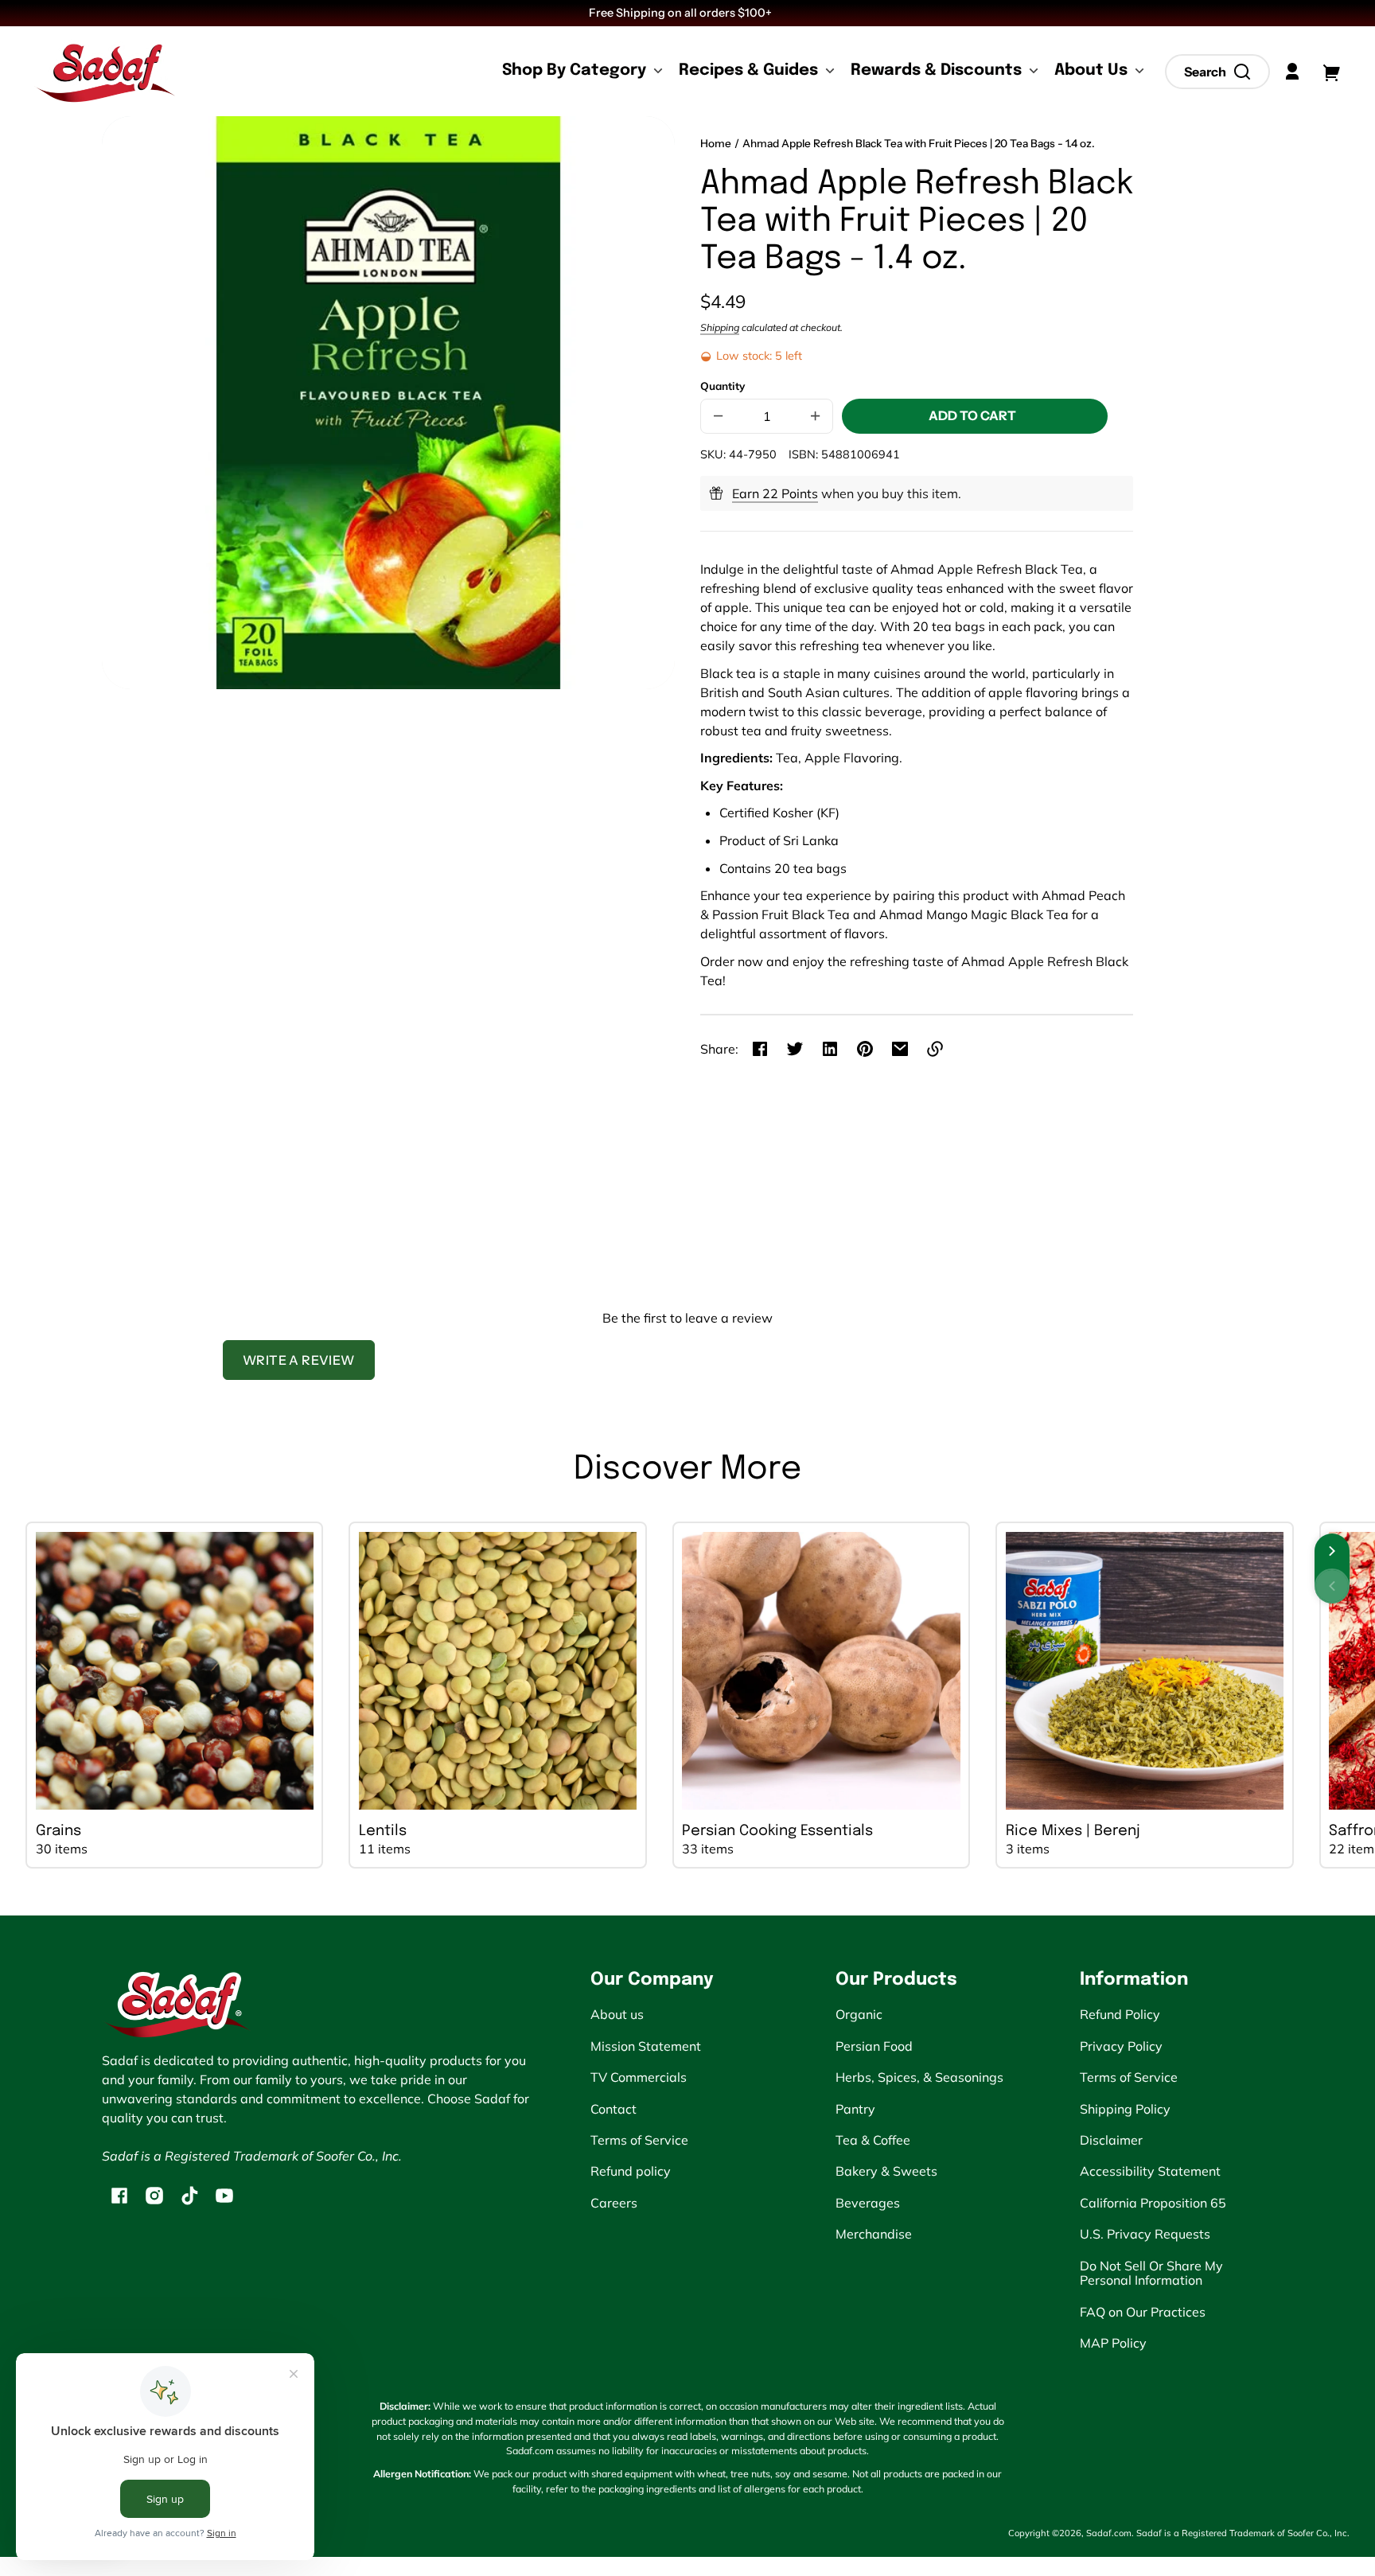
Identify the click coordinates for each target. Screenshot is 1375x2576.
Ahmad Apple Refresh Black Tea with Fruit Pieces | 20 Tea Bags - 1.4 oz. (919, 144)
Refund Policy (1120, 2014)
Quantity (723, 386)
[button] (1217, 72)
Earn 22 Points (775, 493)
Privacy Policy (1121, 2046)
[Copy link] (935, 1049)
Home (716, 144)
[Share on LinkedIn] (830, 1049)
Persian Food (874, 2046)
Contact (613, 2109)
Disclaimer (1111, 2140)
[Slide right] (1332, 1551)
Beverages (868, 2203)
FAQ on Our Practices (1143, 2312)
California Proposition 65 (1153, 2203)
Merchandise (874, 2234)
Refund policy (631, 2171)
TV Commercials (639, 2077)
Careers (614, 2203)
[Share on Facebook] (760, 1049)
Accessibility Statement (1150, 2171)
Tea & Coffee (873, 2140)
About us (617, 2014)
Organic (859, 2014)
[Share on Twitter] (795, 1049)
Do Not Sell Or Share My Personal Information (1151, 2273)
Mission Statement (646, 2046)
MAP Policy (1113, 2343)
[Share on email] (900, 1049)
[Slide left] (1332, 1586)
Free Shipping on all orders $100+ (682, 13)
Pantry (855, 2109)
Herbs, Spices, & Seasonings (919, 2077)
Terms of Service (639, 2140)
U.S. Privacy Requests (1145, 2234)
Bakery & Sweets (886, 2171)
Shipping (720, 327)
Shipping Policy (1125, 2109)
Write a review (299, 1360)
